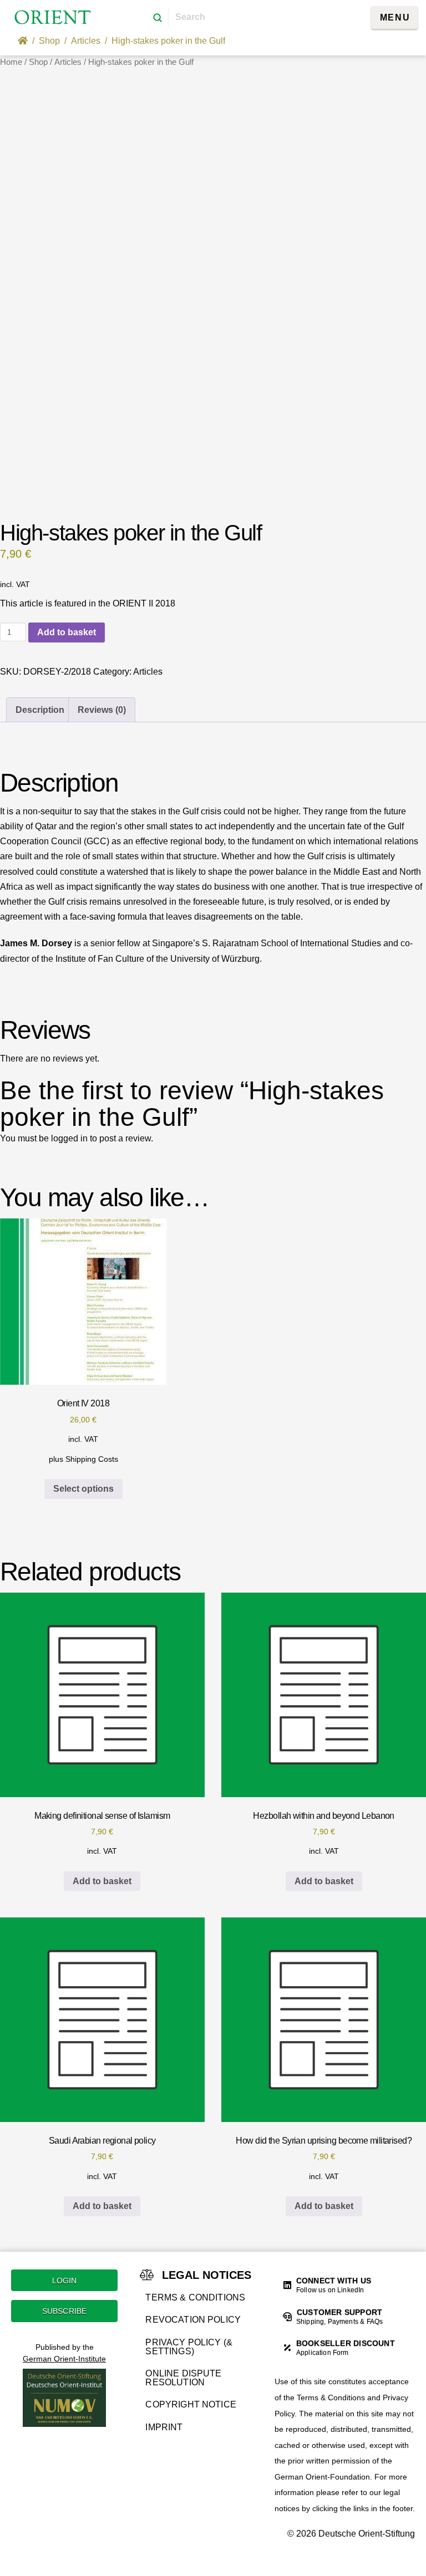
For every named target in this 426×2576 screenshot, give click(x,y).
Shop (38, 62)
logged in (69, 1138)
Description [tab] (40, 710)
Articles (68, 62)
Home (11, 62)
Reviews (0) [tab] (102, 710)
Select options (83, 1489)
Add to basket (67, 632)
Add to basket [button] (102, 1881)
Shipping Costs (92, 1459)
